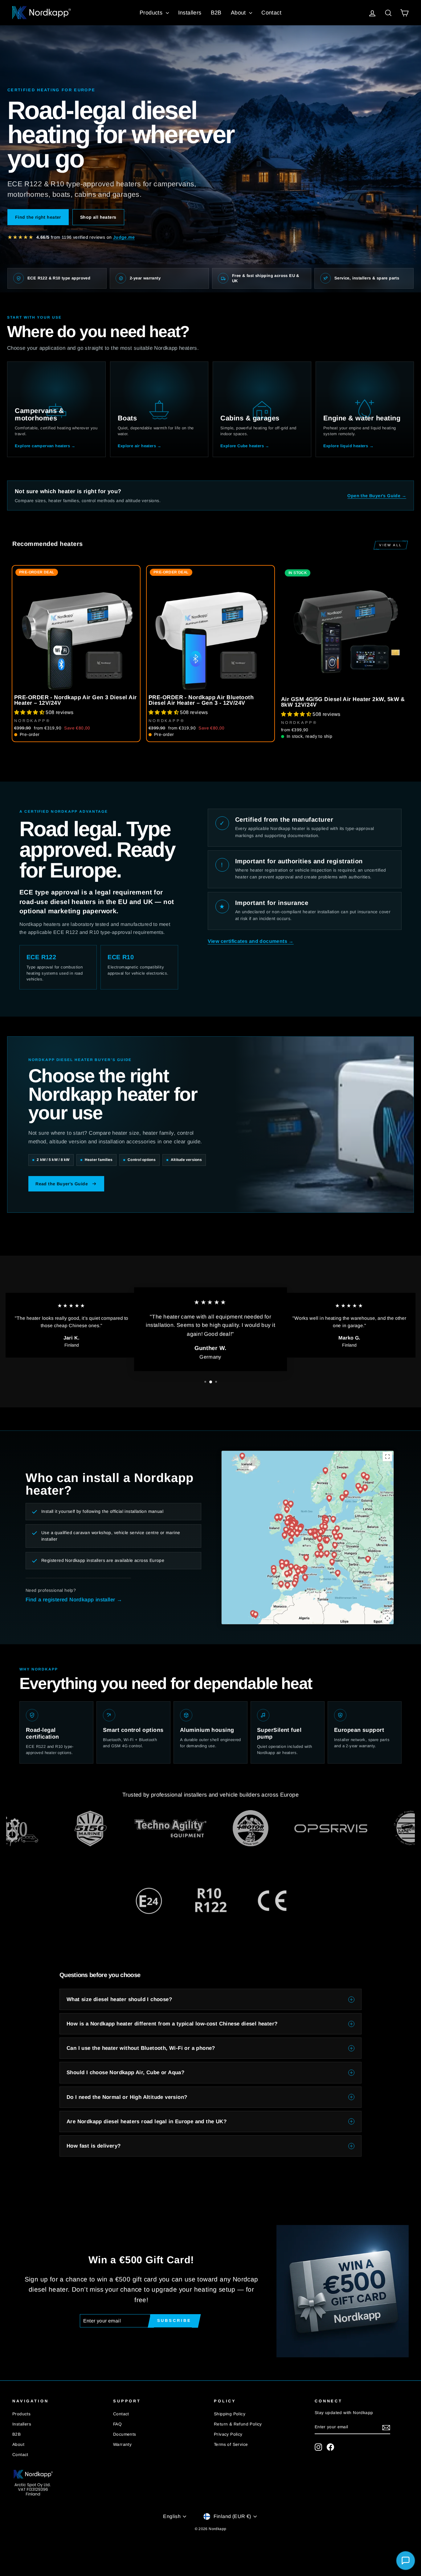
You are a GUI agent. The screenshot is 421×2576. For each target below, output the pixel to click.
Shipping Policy (230, 2414)
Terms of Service (231, 2444)
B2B (216, 13)
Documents (125, 2434)
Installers (190, 13)
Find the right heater (38, 217)
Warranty (122, 2444)
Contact (271, 13)
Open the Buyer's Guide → (377, 496)
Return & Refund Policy (238, 2424)
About (239, 13)
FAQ (117, 2424)
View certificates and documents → (251, 941)
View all (391, 545)
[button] (30, 712)
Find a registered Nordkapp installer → (74, 1600)
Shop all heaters (98, 217)
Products (152, 13)
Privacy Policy (228, 2434)
